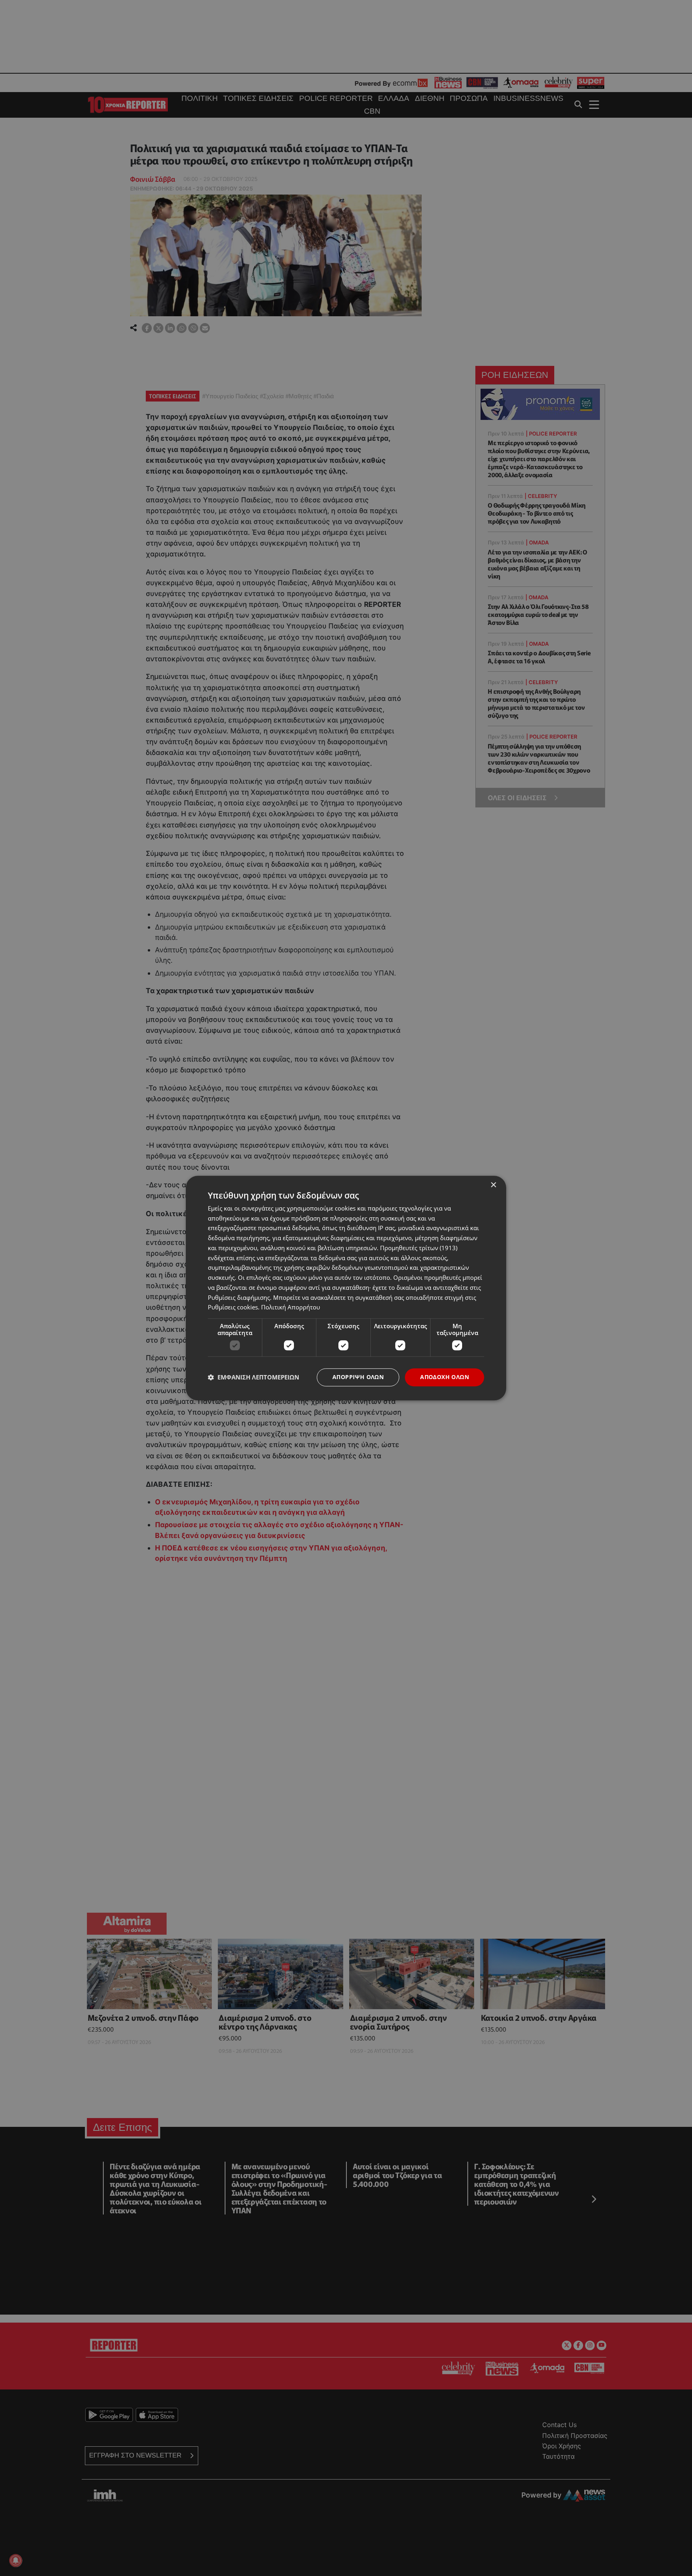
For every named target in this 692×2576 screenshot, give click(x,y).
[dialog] (346, 1288)
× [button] (493, 1185)
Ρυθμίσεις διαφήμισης (239, 1297)
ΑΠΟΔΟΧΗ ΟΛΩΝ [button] (445, 1377)
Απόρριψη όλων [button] (358, 1377)
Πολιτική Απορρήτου (291, 1307)
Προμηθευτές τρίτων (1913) (419, 1248)
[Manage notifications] (16, 2560)
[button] (253, 1377)
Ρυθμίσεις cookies (233, 1307)
